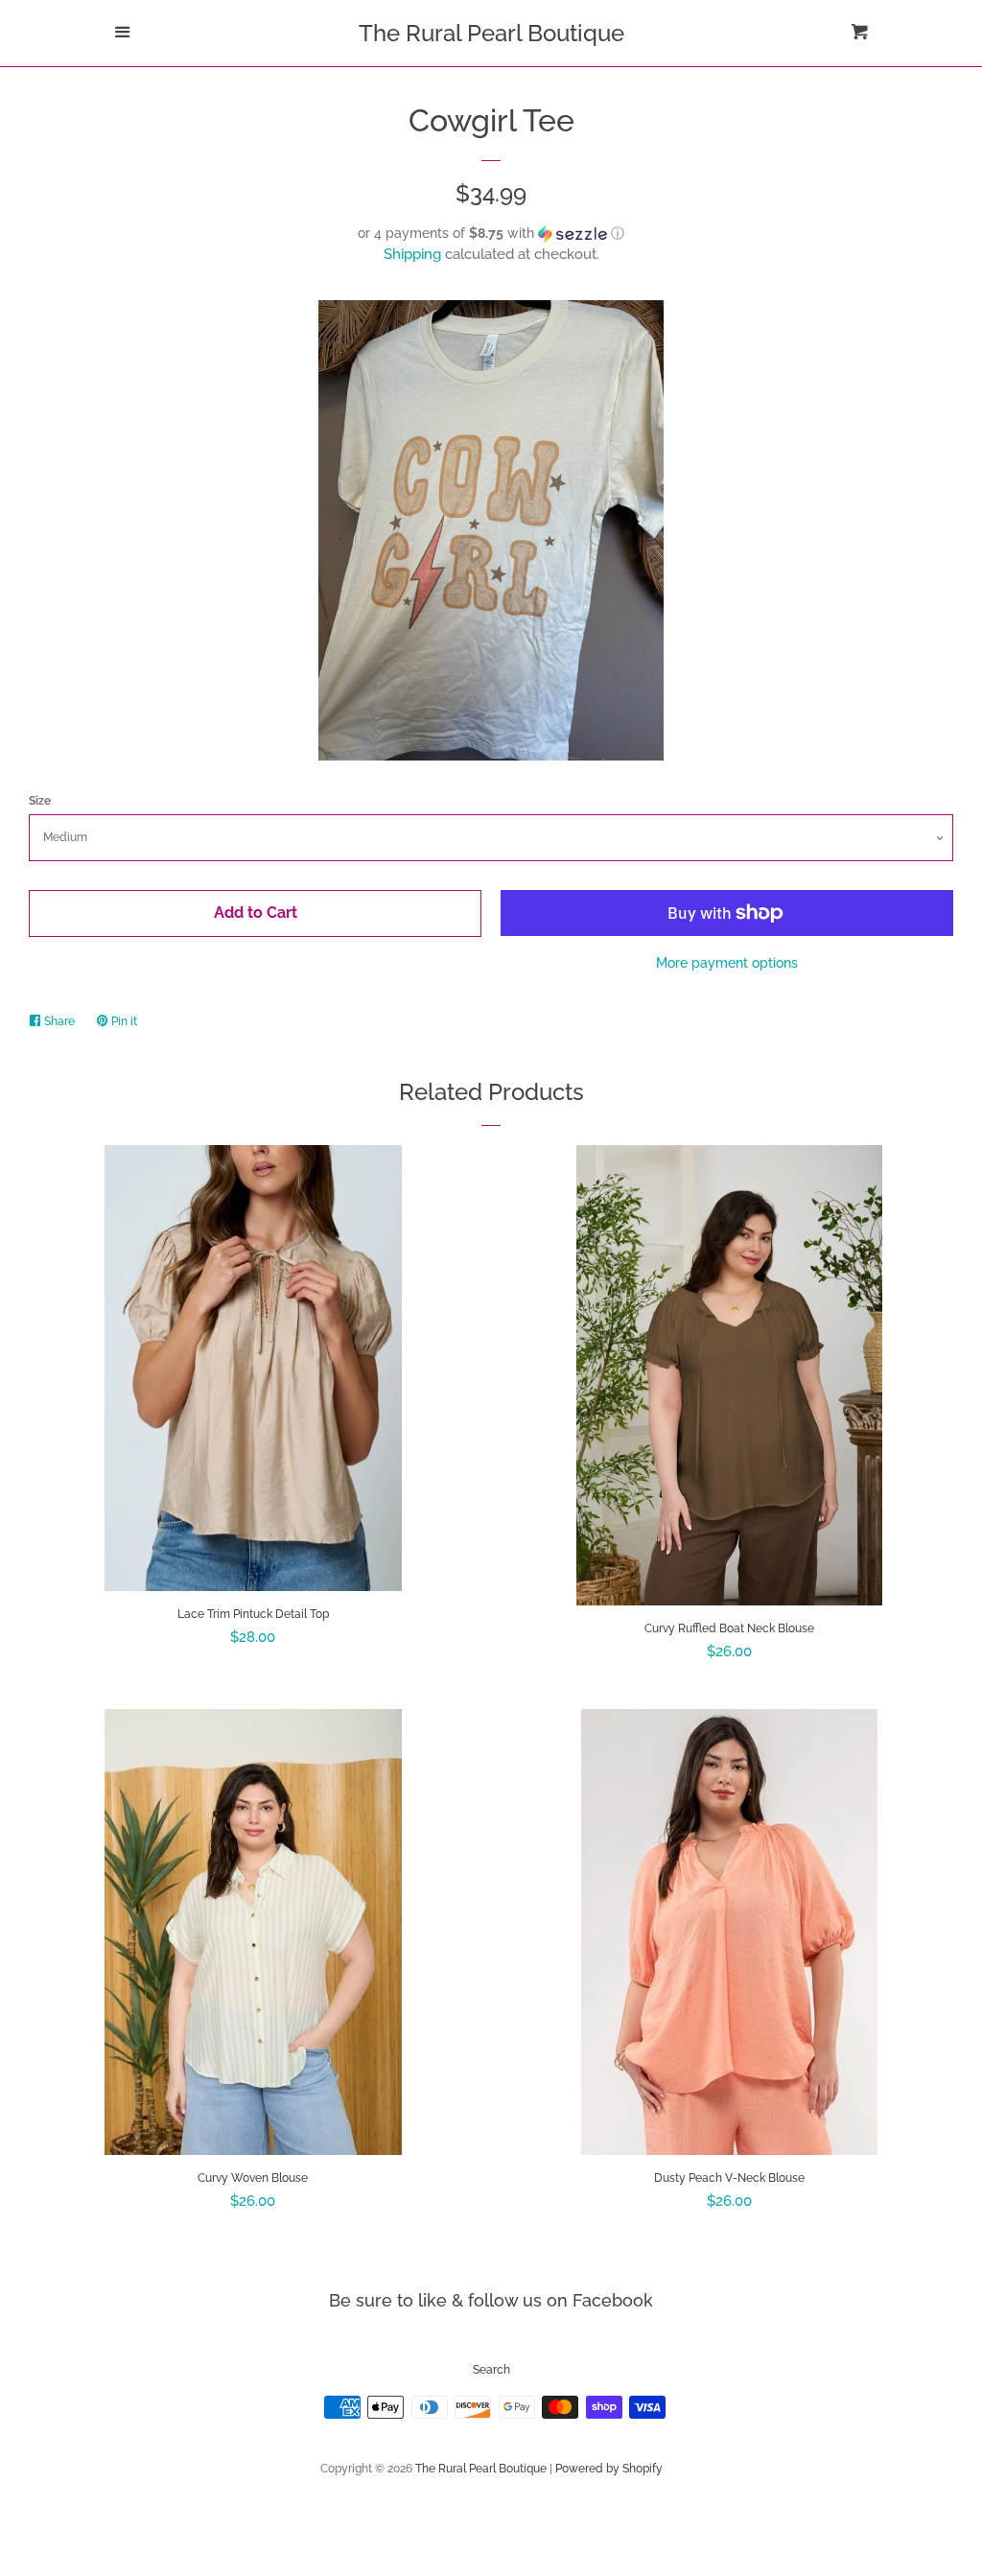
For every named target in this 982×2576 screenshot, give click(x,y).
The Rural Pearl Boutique (491, 34)
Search (491, 2370)
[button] (491, 234)
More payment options (727, 963)
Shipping (412, 254)
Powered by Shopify (609, 2469)
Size (40, 801)
